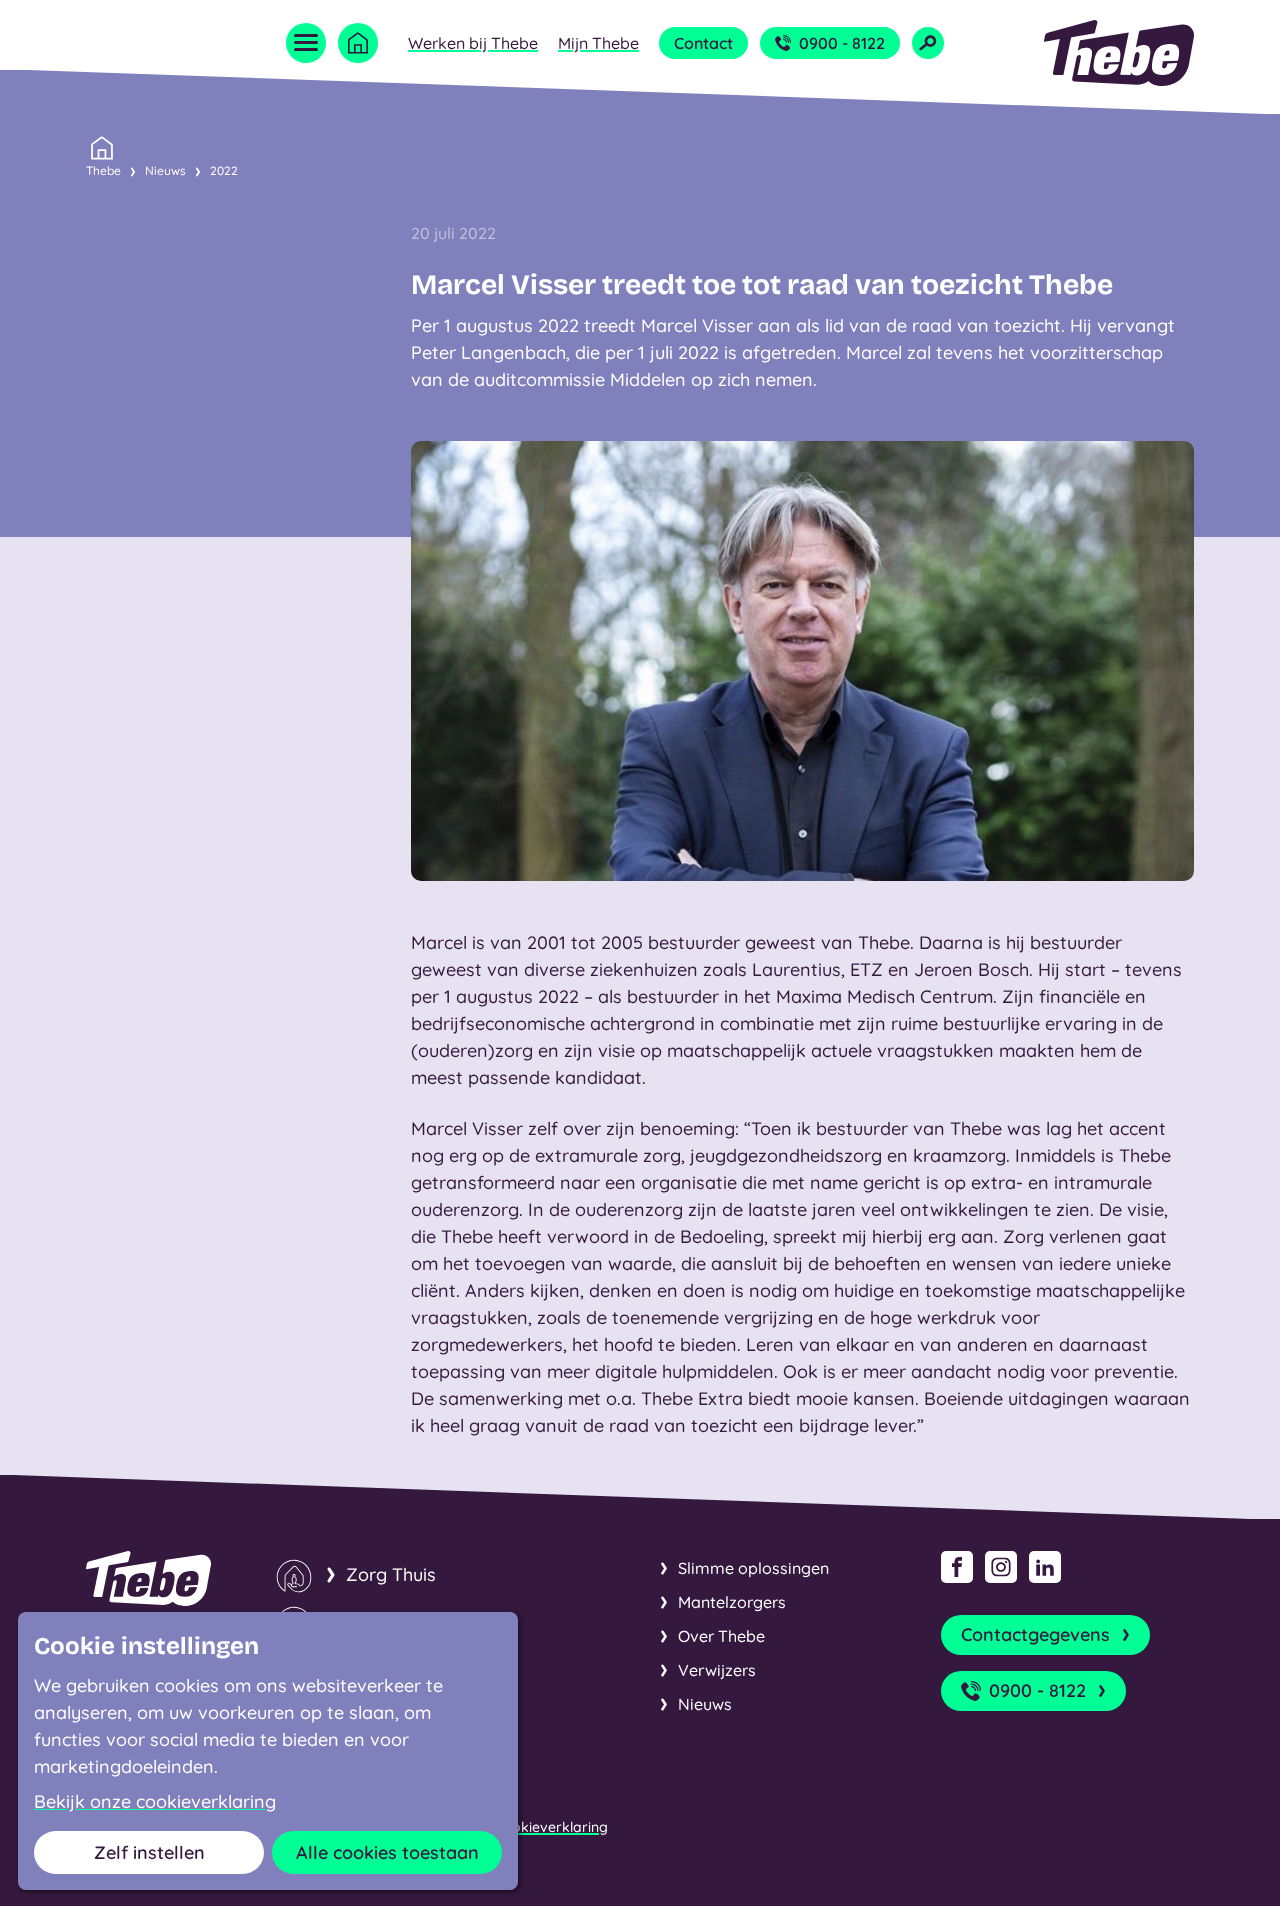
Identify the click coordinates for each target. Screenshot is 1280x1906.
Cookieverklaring (551, 1827)
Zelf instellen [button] (149, 1852)
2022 (224, 170)
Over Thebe (721, 1636)
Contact (703, 43)
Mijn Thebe (598, 43)
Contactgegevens (1035, 1634)
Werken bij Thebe (473, 43)
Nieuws (165, 170)
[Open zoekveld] (928, 43)
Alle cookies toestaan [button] (387, 1852)
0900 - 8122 (842, 43)
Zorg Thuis (391, 1574)
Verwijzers (717, 1670)
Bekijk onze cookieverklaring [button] (155, 1802)
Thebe (103, 170)
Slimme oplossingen (753, 1568)
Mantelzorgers (732, 1602)
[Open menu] (306, 43)
